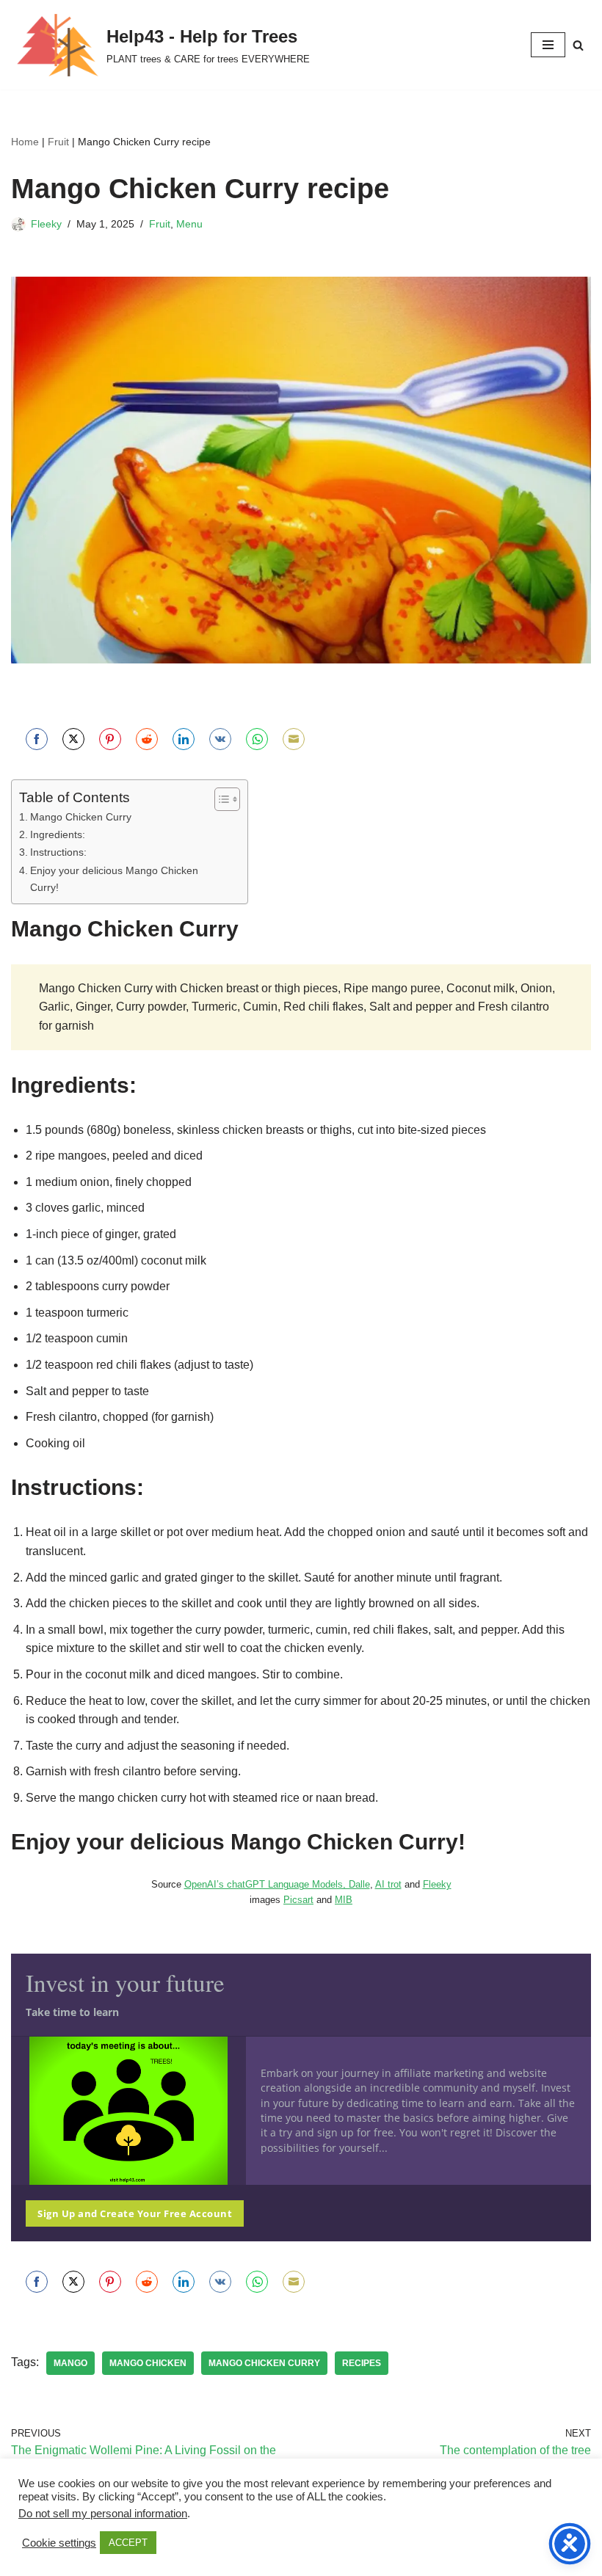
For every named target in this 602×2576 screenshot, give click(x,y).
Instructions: (58, 852)
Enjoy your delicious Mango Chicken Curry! (114, 879)
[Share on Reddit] (147, 739)
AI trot (388, 1884)
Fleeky (46, 224)
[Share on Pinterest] (110, 739)
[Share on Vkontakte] (220, 739)
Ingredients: (58, 834)
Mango (70, 2363)
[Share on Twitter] (73, 739)
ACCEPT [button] (128, 2543)
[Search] (578, 45)
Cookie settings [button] (59, 2543)
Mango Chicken (148, 2363)
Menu (189, 224)
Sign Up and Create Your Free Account (135, 2213)
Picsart (298, 1900)
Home (25, 142)
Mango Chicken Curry (81, 817)
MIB (344, 1900)
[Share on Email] (294, 739)
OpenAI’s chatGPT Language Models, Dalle (277, 1884)
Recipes (362, 2363)
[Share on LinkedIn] (184, 739)
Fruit (58, 142)
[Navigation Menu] (548, 45)
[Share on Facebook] (37, 739)
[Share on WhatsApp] (257, 739)
